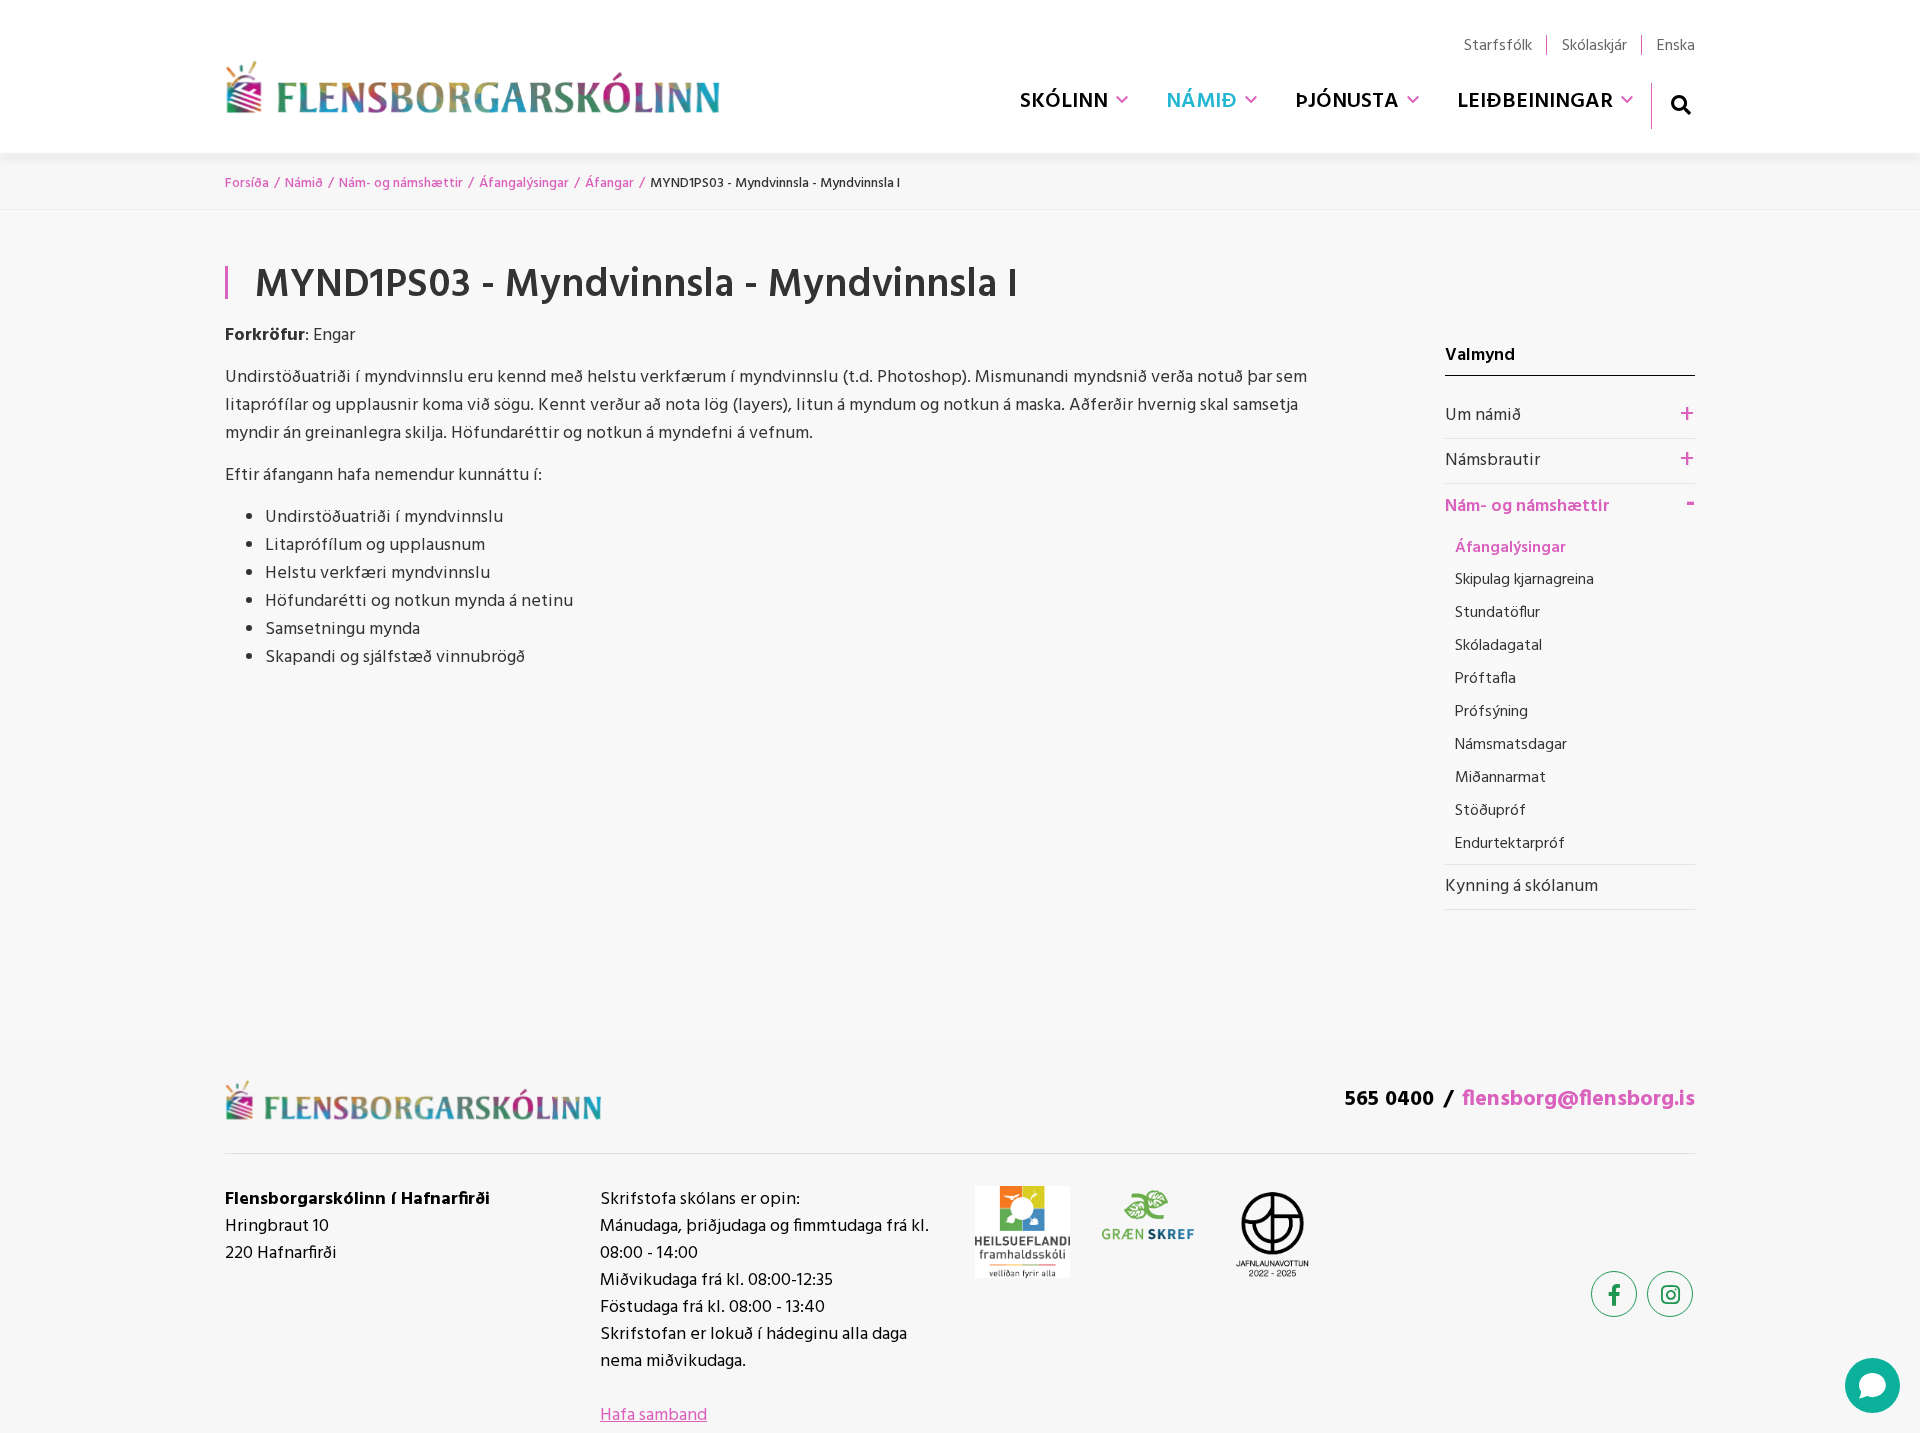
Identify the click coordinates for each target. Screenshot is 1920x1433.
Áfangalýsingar (524, 183)
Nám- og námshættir (401, 183)
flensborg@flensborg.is (1578, 1099)
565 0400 (1389, 1099)
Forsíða (247, 183)
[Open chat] (1872, 1385)
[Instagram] (1670, 1294)
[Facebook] (1614, 1294)
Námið (304, 183)
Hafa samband (653, 1415)
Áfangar (609, 183)
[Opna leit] (1680, 104)
